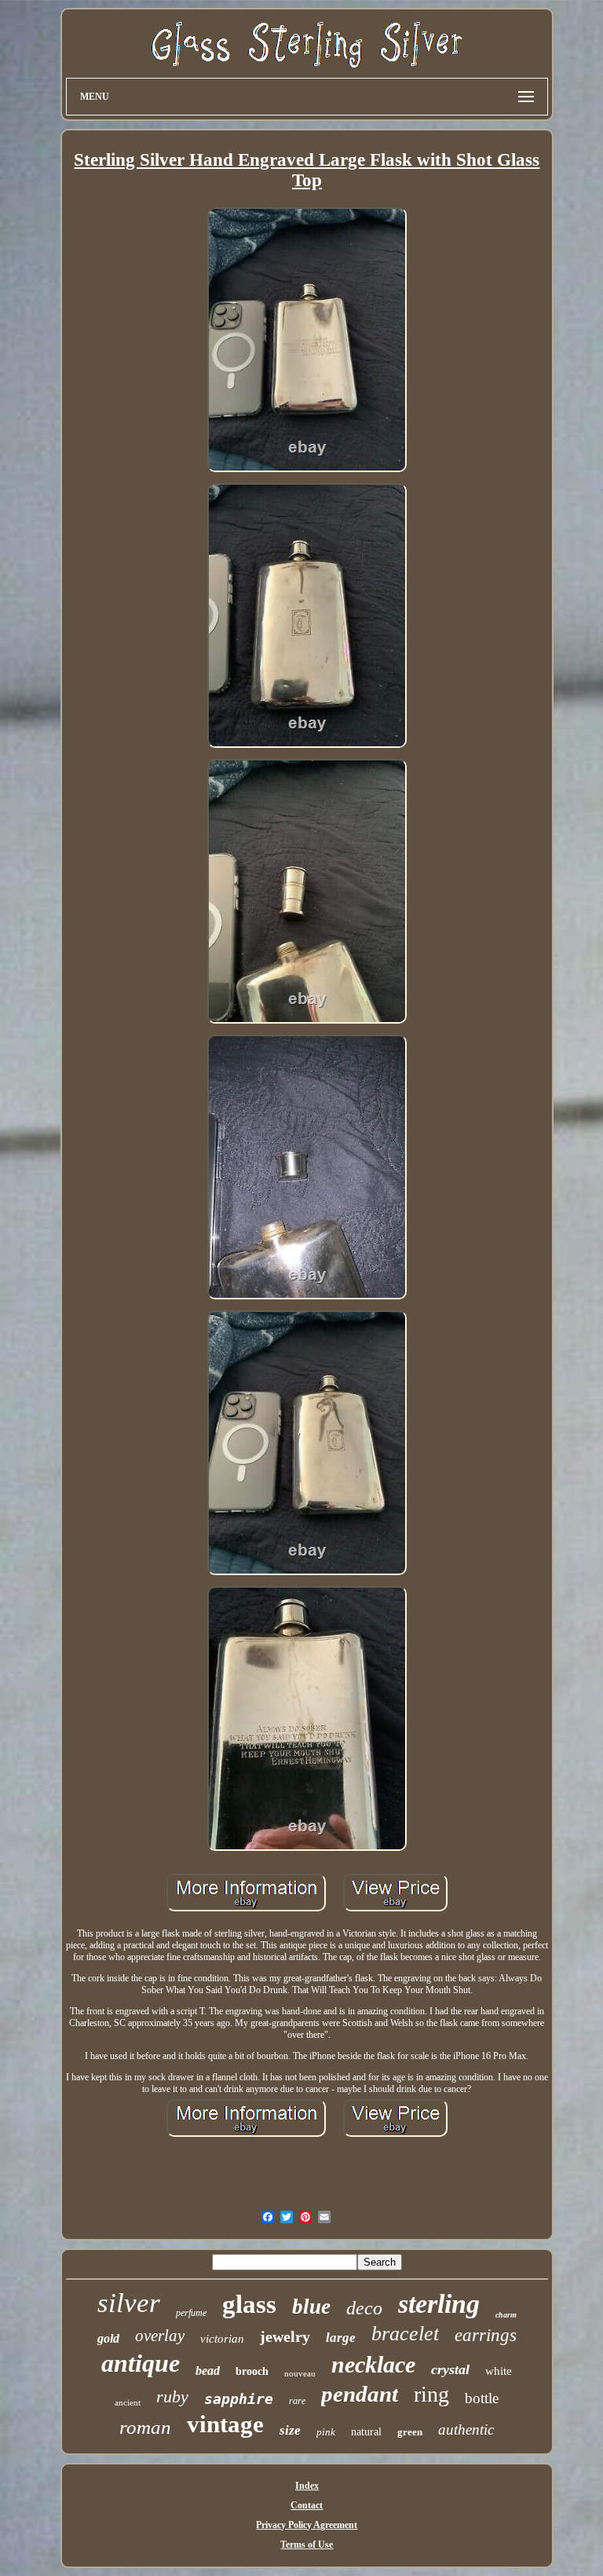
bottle (482, 2398)
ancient (128, 2402)
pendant (360, 2394)
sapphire (239, 2399)
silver (129, 2303)
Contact (307, 2505)
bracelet (405, 2334)
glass (249, 2304)
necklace (373, 2364)
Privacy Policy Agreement (307, 2525)
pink (326, 2432)
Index (307, 2486)
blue (311, 2307)
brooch (252, 2371)
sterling (439, 2304)
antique (141, 2363)
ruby (172, 2396)
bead (208, 2371)
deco (364, 2308)
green (410, 2432)
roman (145, 2427)
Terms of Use (307, 2545)
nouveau (300, 2373)
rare (297, 2401)
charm (506, 2315)
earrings (486, 2335)
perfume (191, 2313)
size (290, 2430)
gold (108, 2338)
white (499, 2371)
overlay (160, 2336)
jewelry (285, 2336)
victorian (222, 2339)
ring (431, 2394)
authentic (466, 2429)
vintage (225, 2424)
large (341, 2338)
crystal (450, 2369)
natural (366, 2432)
